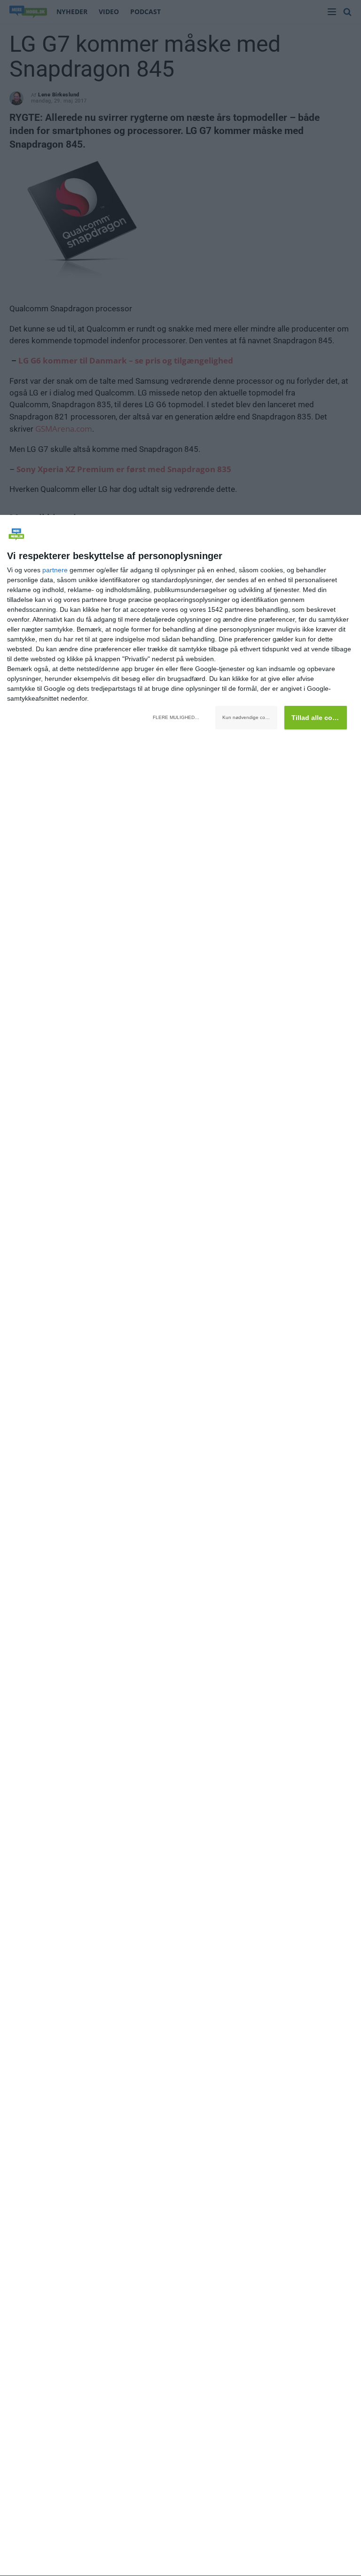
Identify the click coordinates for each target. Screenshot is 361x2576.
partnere (55, 570)
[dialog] (180, 1546)
